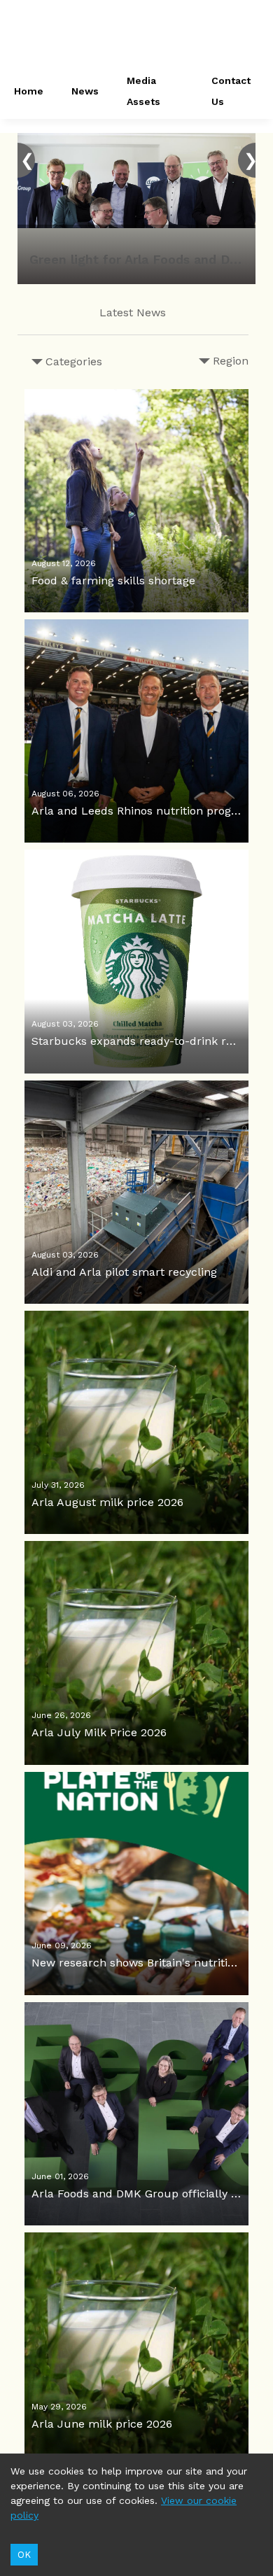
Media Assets (143, 91)
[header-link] (136, 35)
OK (24, 2555)
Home (29, 91)
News (85, 91)
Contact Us (231, 91)
